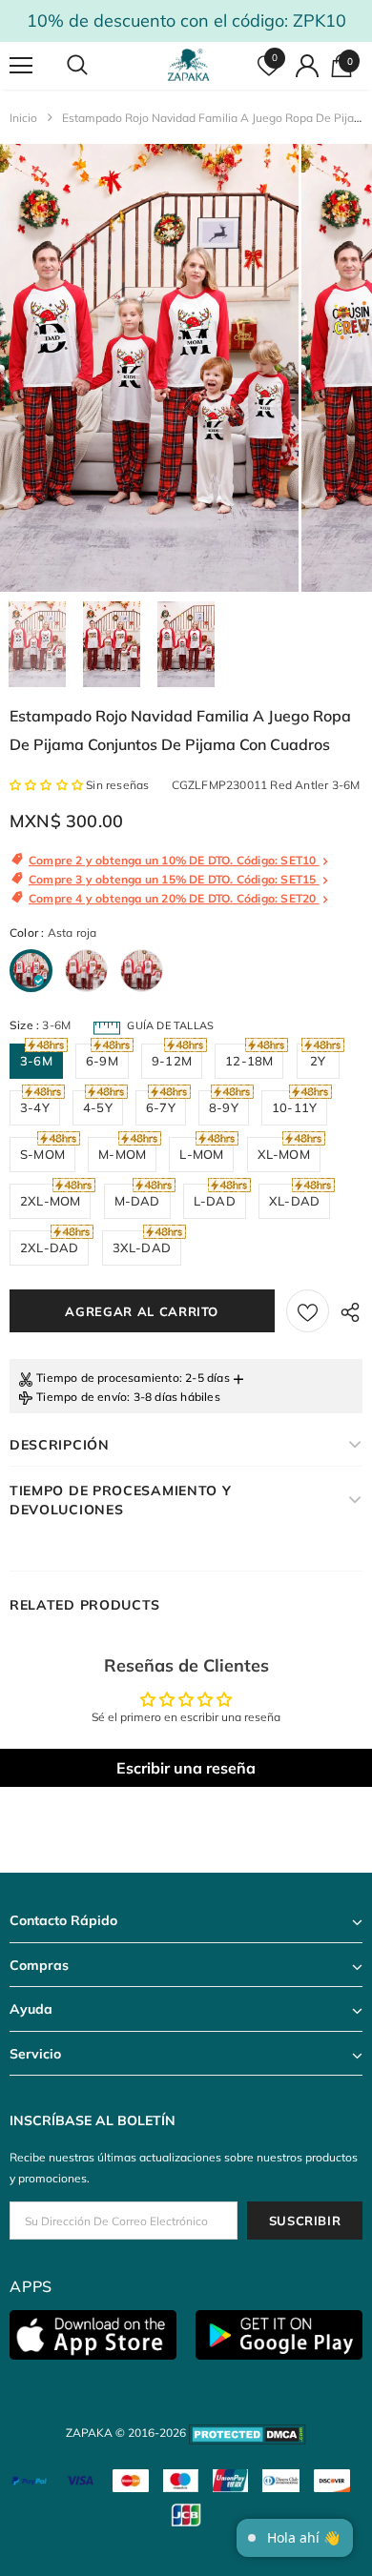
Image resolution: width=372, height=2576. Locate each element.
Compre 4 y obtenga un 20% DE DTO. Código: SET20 (174, 898)
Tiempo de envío (82, 1397)
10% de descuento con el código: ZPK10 (186, 20)
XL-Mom (284, 1154)
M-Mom (122, 1154)
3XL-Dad (142, 1247)
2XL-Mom (50, 1201)
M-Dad (137, 1201)
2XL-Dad (49, 1247)
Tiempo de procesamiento (108, 1378)
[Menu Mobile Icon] (21, 66)
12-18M (249, 1061)
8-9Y (224, 1107)
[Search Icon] (95, 66)
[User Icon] (307, 66)
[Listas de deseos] (308, 1311)
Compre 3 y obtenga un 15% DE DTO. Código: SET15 (174, 879)
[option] (149, 368)
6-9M (102, 1061)
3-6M (36, 1061)
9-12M (172, 1061)
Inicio (23, 118)
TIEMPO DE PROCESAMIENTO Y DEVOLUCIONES (121, 1500)
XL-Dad (294, 1201)
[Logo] (188, 65)
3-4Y (35, 1107)
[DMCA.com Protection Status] (248, 2433)
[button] (48, 785)
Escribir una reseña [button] (186, 1768)
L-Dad (215, 1201)
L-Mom (201, 1154)
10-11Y (294, 1107)
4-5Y (98, 1107)
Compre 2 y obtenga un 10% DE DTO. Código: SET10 (174, 860)
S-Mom (42, 1154)
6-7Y (161, 1107)
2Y (318, 1061)
